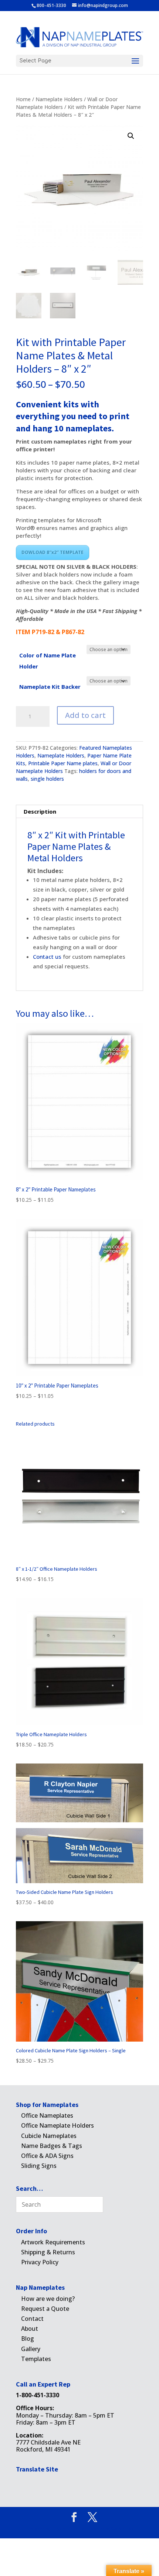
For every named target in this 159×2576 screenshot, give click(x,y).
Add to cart (85, 715)
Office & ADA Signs (47, 2156)
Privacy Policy (40, 2262)
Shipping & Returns (48, 2252)
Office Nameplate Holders (57, 2125)
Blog (28, 2339)
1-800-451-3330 (38, 2395)
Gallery (31, 2349)
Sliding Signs (39, 2166)
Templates (36, 2359)
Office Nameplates (47, 2115)
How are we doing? (48, 2299)
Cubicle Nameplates (49, 2136)
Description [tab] (40, 811)
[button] (131, 136)
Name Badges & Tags (52, 2146)
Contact (32, 2319)
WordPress (122, 2529)
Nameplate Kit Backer (50, 687)
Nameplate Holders (59, 99)
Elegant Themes (67, 2529)
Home (23, 99)
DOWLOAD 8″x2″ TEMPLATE (53, 552)
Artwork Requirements (53, 2242)
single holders (47, 779)
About (30, 2329)
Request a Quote (45, 2309)
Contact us (48, 957)
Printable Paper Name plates (63, 763)
